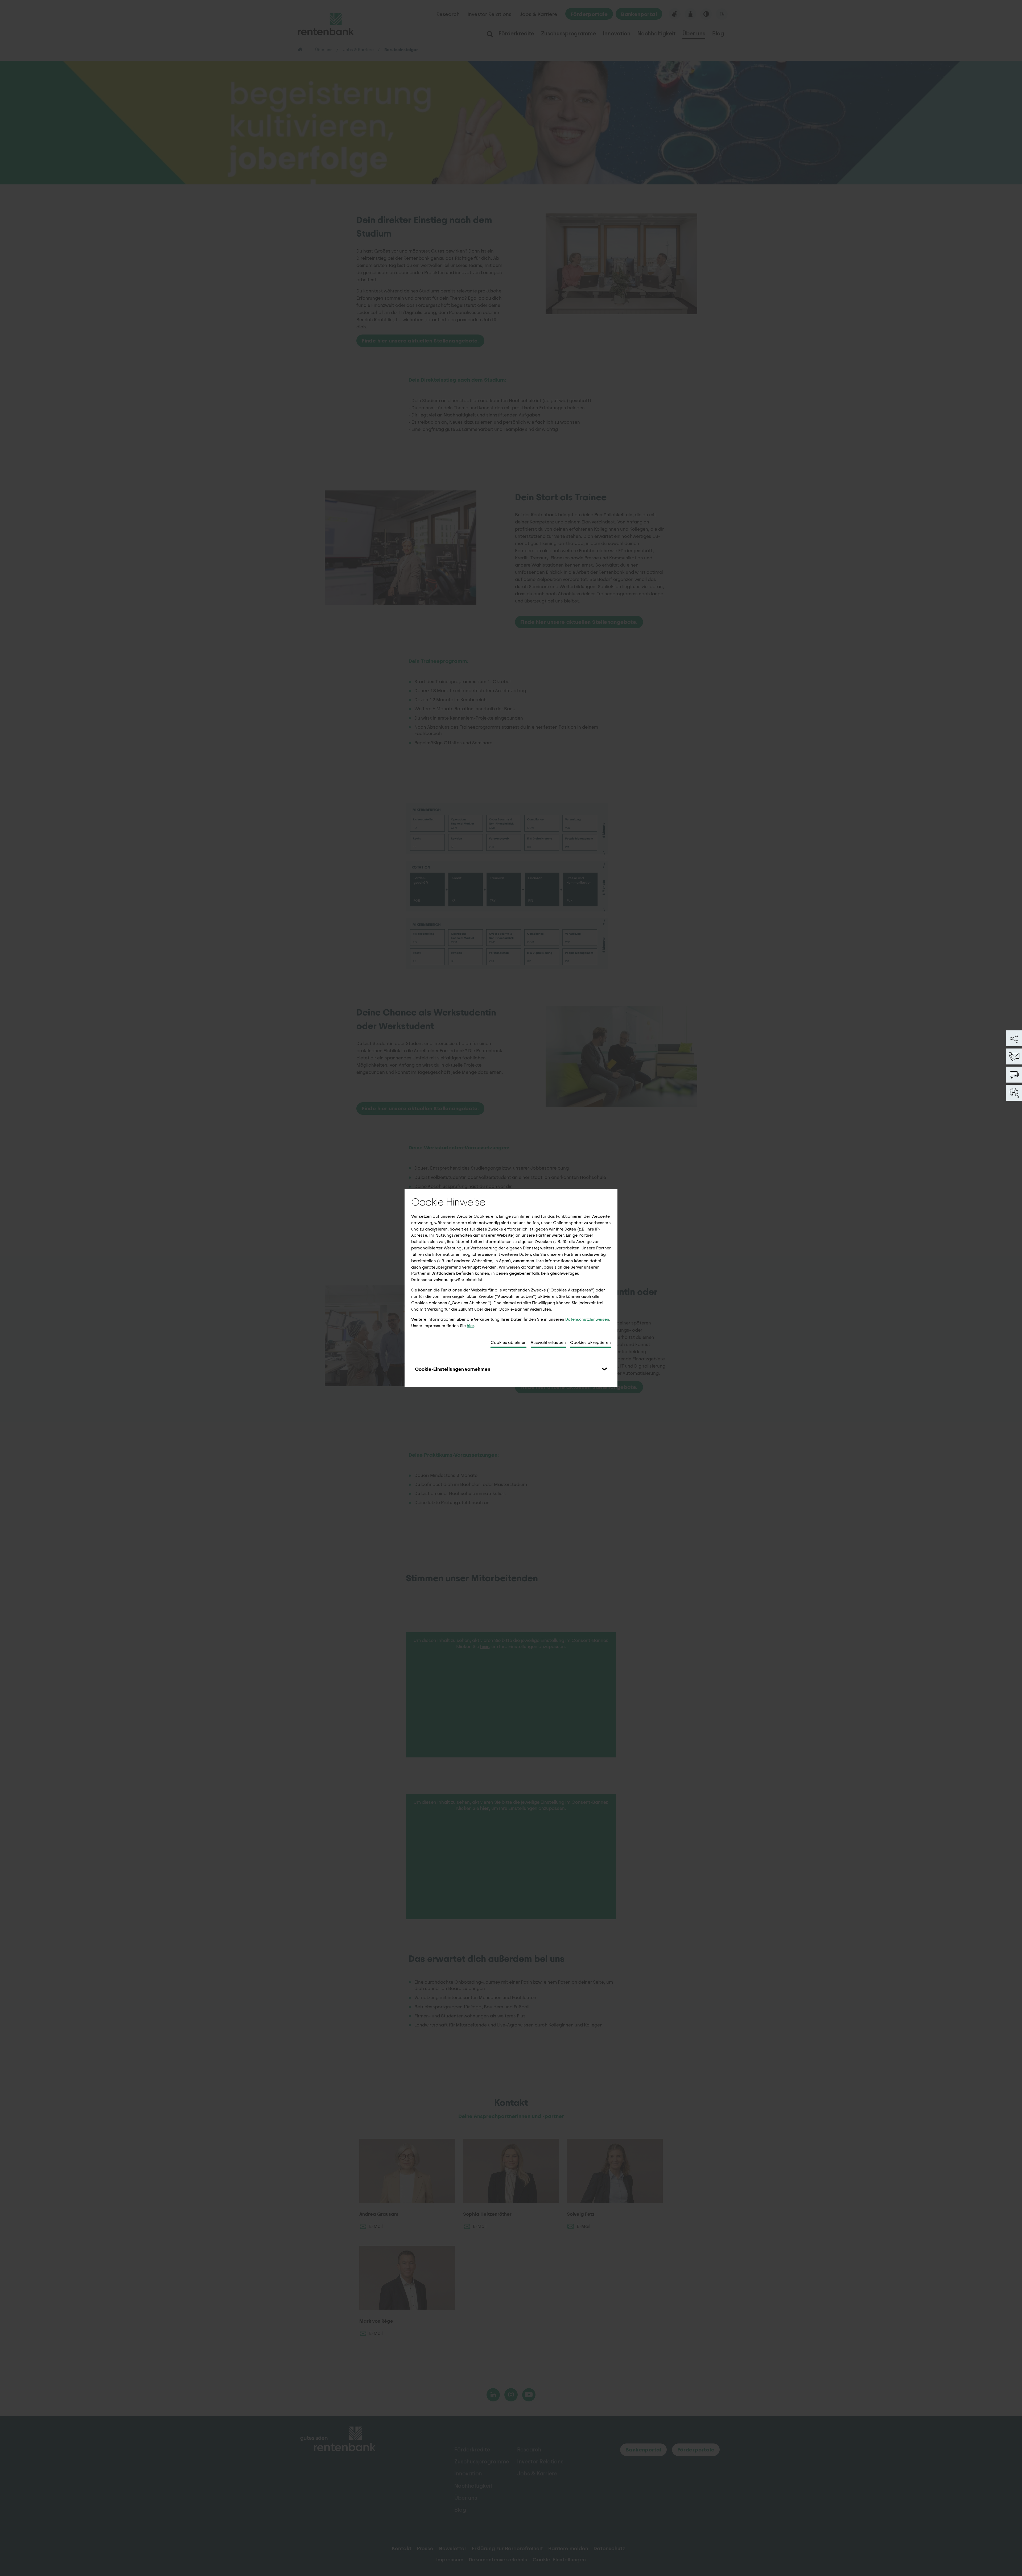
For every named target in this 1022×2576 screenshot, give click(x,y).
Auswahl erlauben (548, 1342)
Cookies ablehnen (508, 1342)
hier (470, 1326)
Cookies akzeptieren (590, 1342)
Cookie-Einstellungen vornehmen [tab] (453, 1369)
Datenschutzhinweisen (587, 1319)
